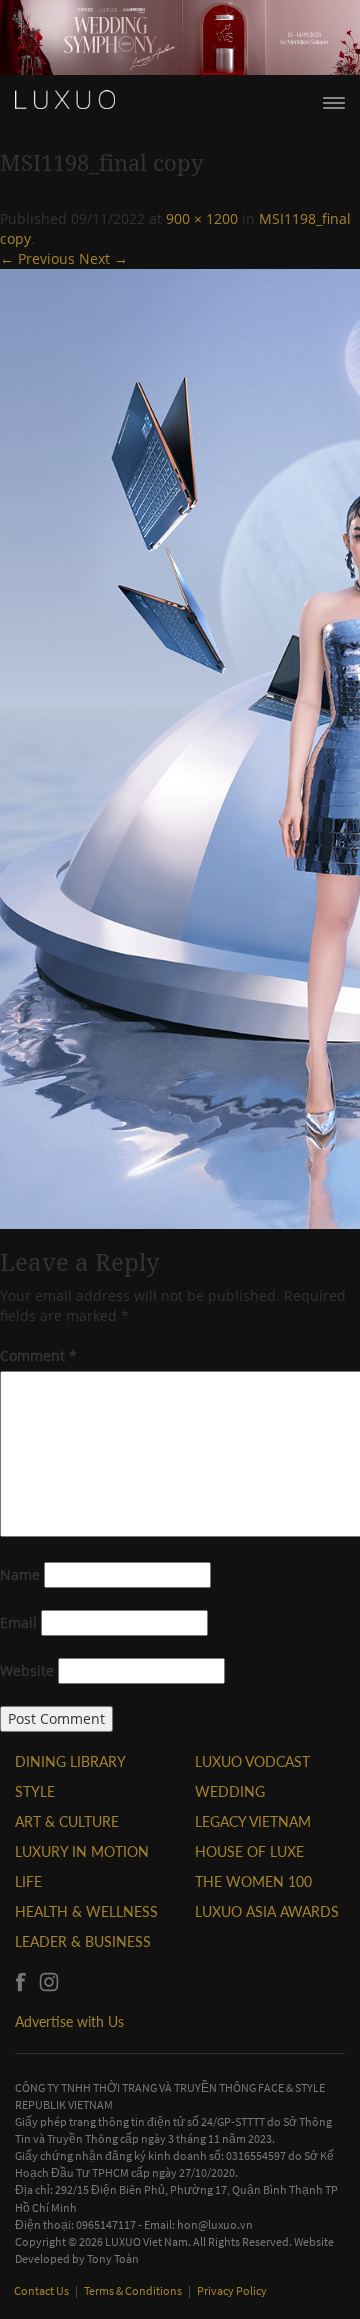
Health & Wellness (86, 1911)
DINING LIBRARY (70, 1761)
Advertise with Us (69, 2021)
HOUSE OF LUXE (249, 1851)
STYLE (35, 1791)
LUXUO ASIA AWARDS (267, 1911)
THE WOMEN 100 (253, 1881)
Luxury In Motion (82, 1851)
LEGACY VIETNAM (253, 1821)
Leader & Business (83, 1941)
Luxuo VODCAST (252, 1761)
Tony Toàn (113, 2258)
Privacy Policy (232, 2290)
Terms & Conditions (134, 2290)
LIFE (28, 1881)
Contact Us (42, 2290)
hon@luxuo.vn (215, 2224)
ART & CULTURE (67, 1821)
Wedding (230, 1791)
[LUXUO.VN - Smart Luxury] (65, 100)
